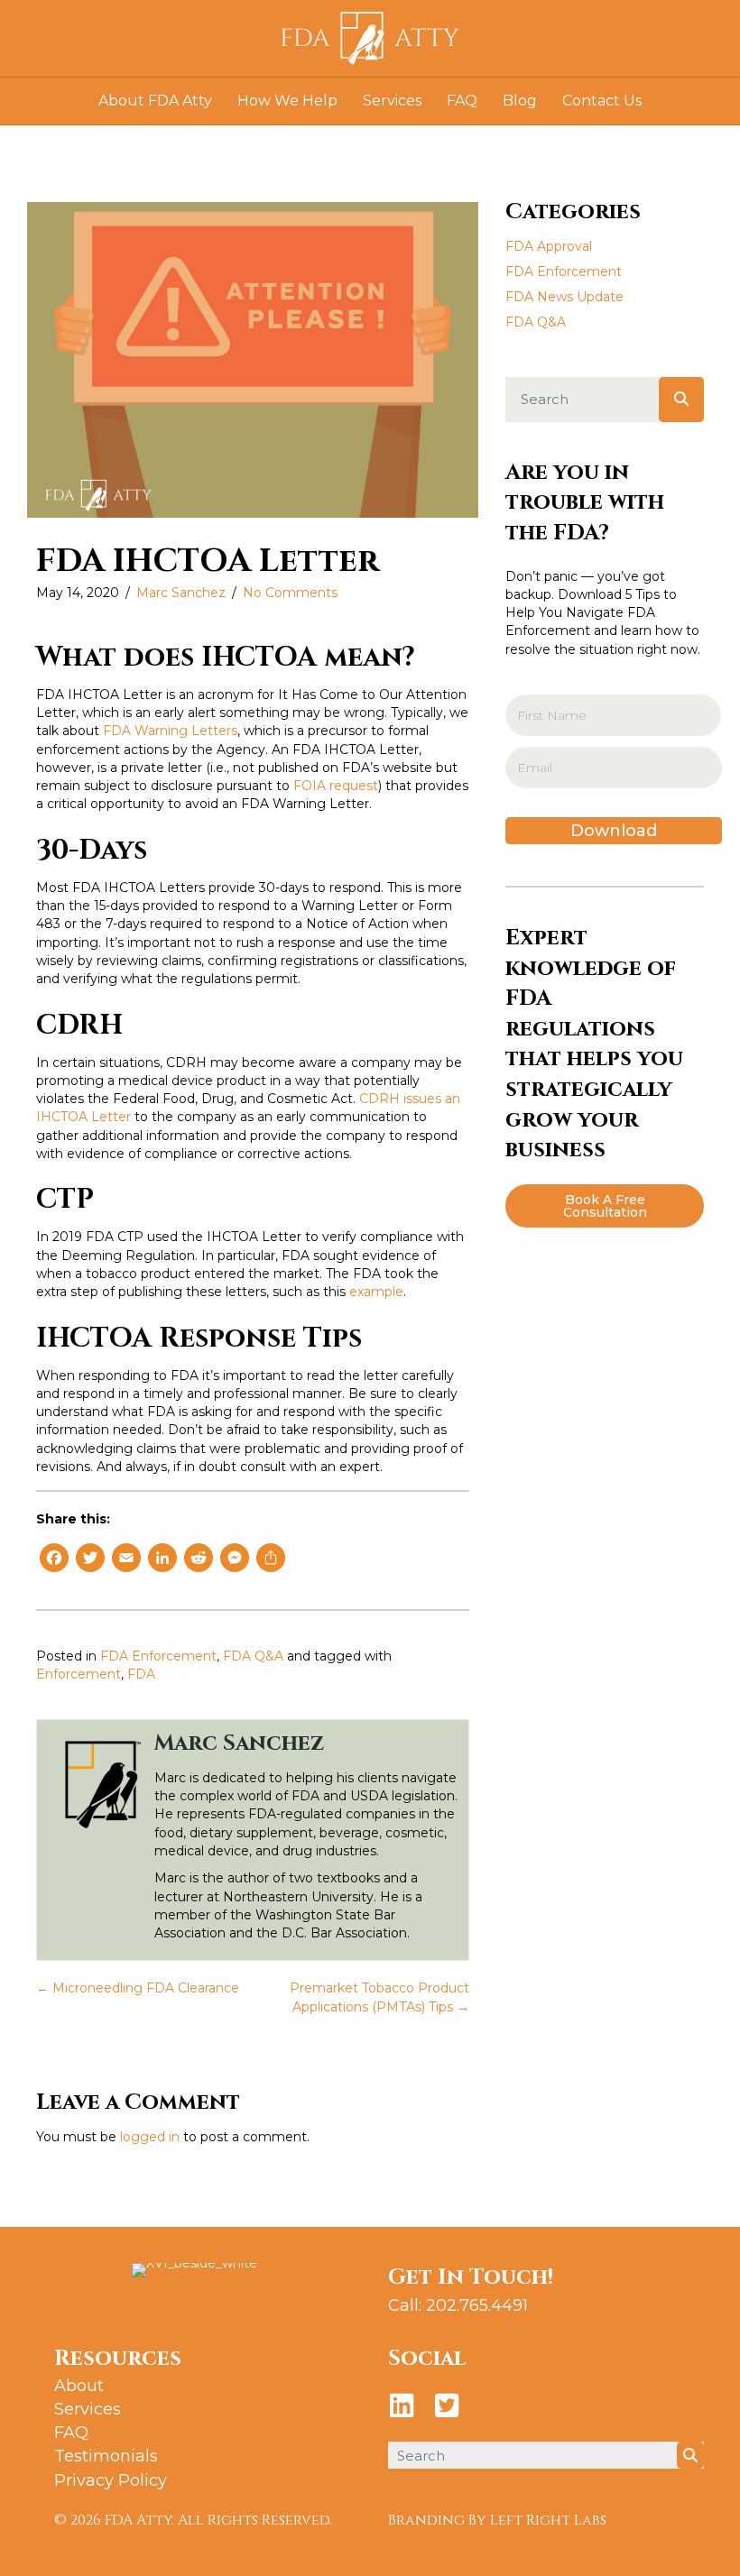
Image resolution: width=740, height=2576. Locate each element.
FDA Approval (549, 246)
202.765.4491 (477, 2305)
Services (392, 101)
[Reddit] (199, 1560)
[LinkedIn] (162, 1560)
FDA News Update (564, 297)
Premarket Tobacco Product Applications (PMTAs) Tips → (379, 1997)
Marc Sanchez (181, 593)
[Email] (126, 1560)
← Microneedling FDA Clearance (138, 1988)
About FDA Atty (155, 101)
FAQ (462, 101)
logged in (150, 2137)
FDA (141, 1674)
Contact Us (602, 101)
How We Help (287, 101)
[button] (605, 1206)
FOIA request (336, 786)
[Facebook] (54, 1560)
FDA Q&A (253, 1656)
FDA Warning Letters (170, 731)
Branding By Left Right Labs (497, 2520)
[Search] (681, 400)
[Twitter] (90, 1560)
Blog (520, 101)
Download (614, 831)
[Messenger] (235, 1560)
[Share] (271, 1560)
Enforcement (79, 1674)
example (376, 1292)
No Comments (290, 593)
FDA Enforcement (158, 1656)
